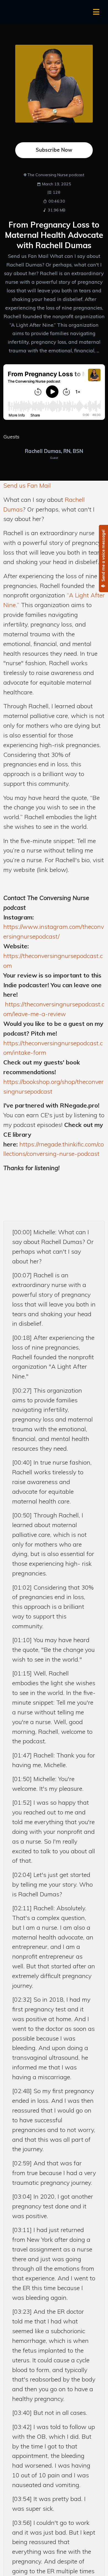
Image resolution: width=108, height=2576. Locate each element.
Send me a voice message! (103, 556)
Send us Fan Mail (27, 485)
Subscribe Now (54, 150)
